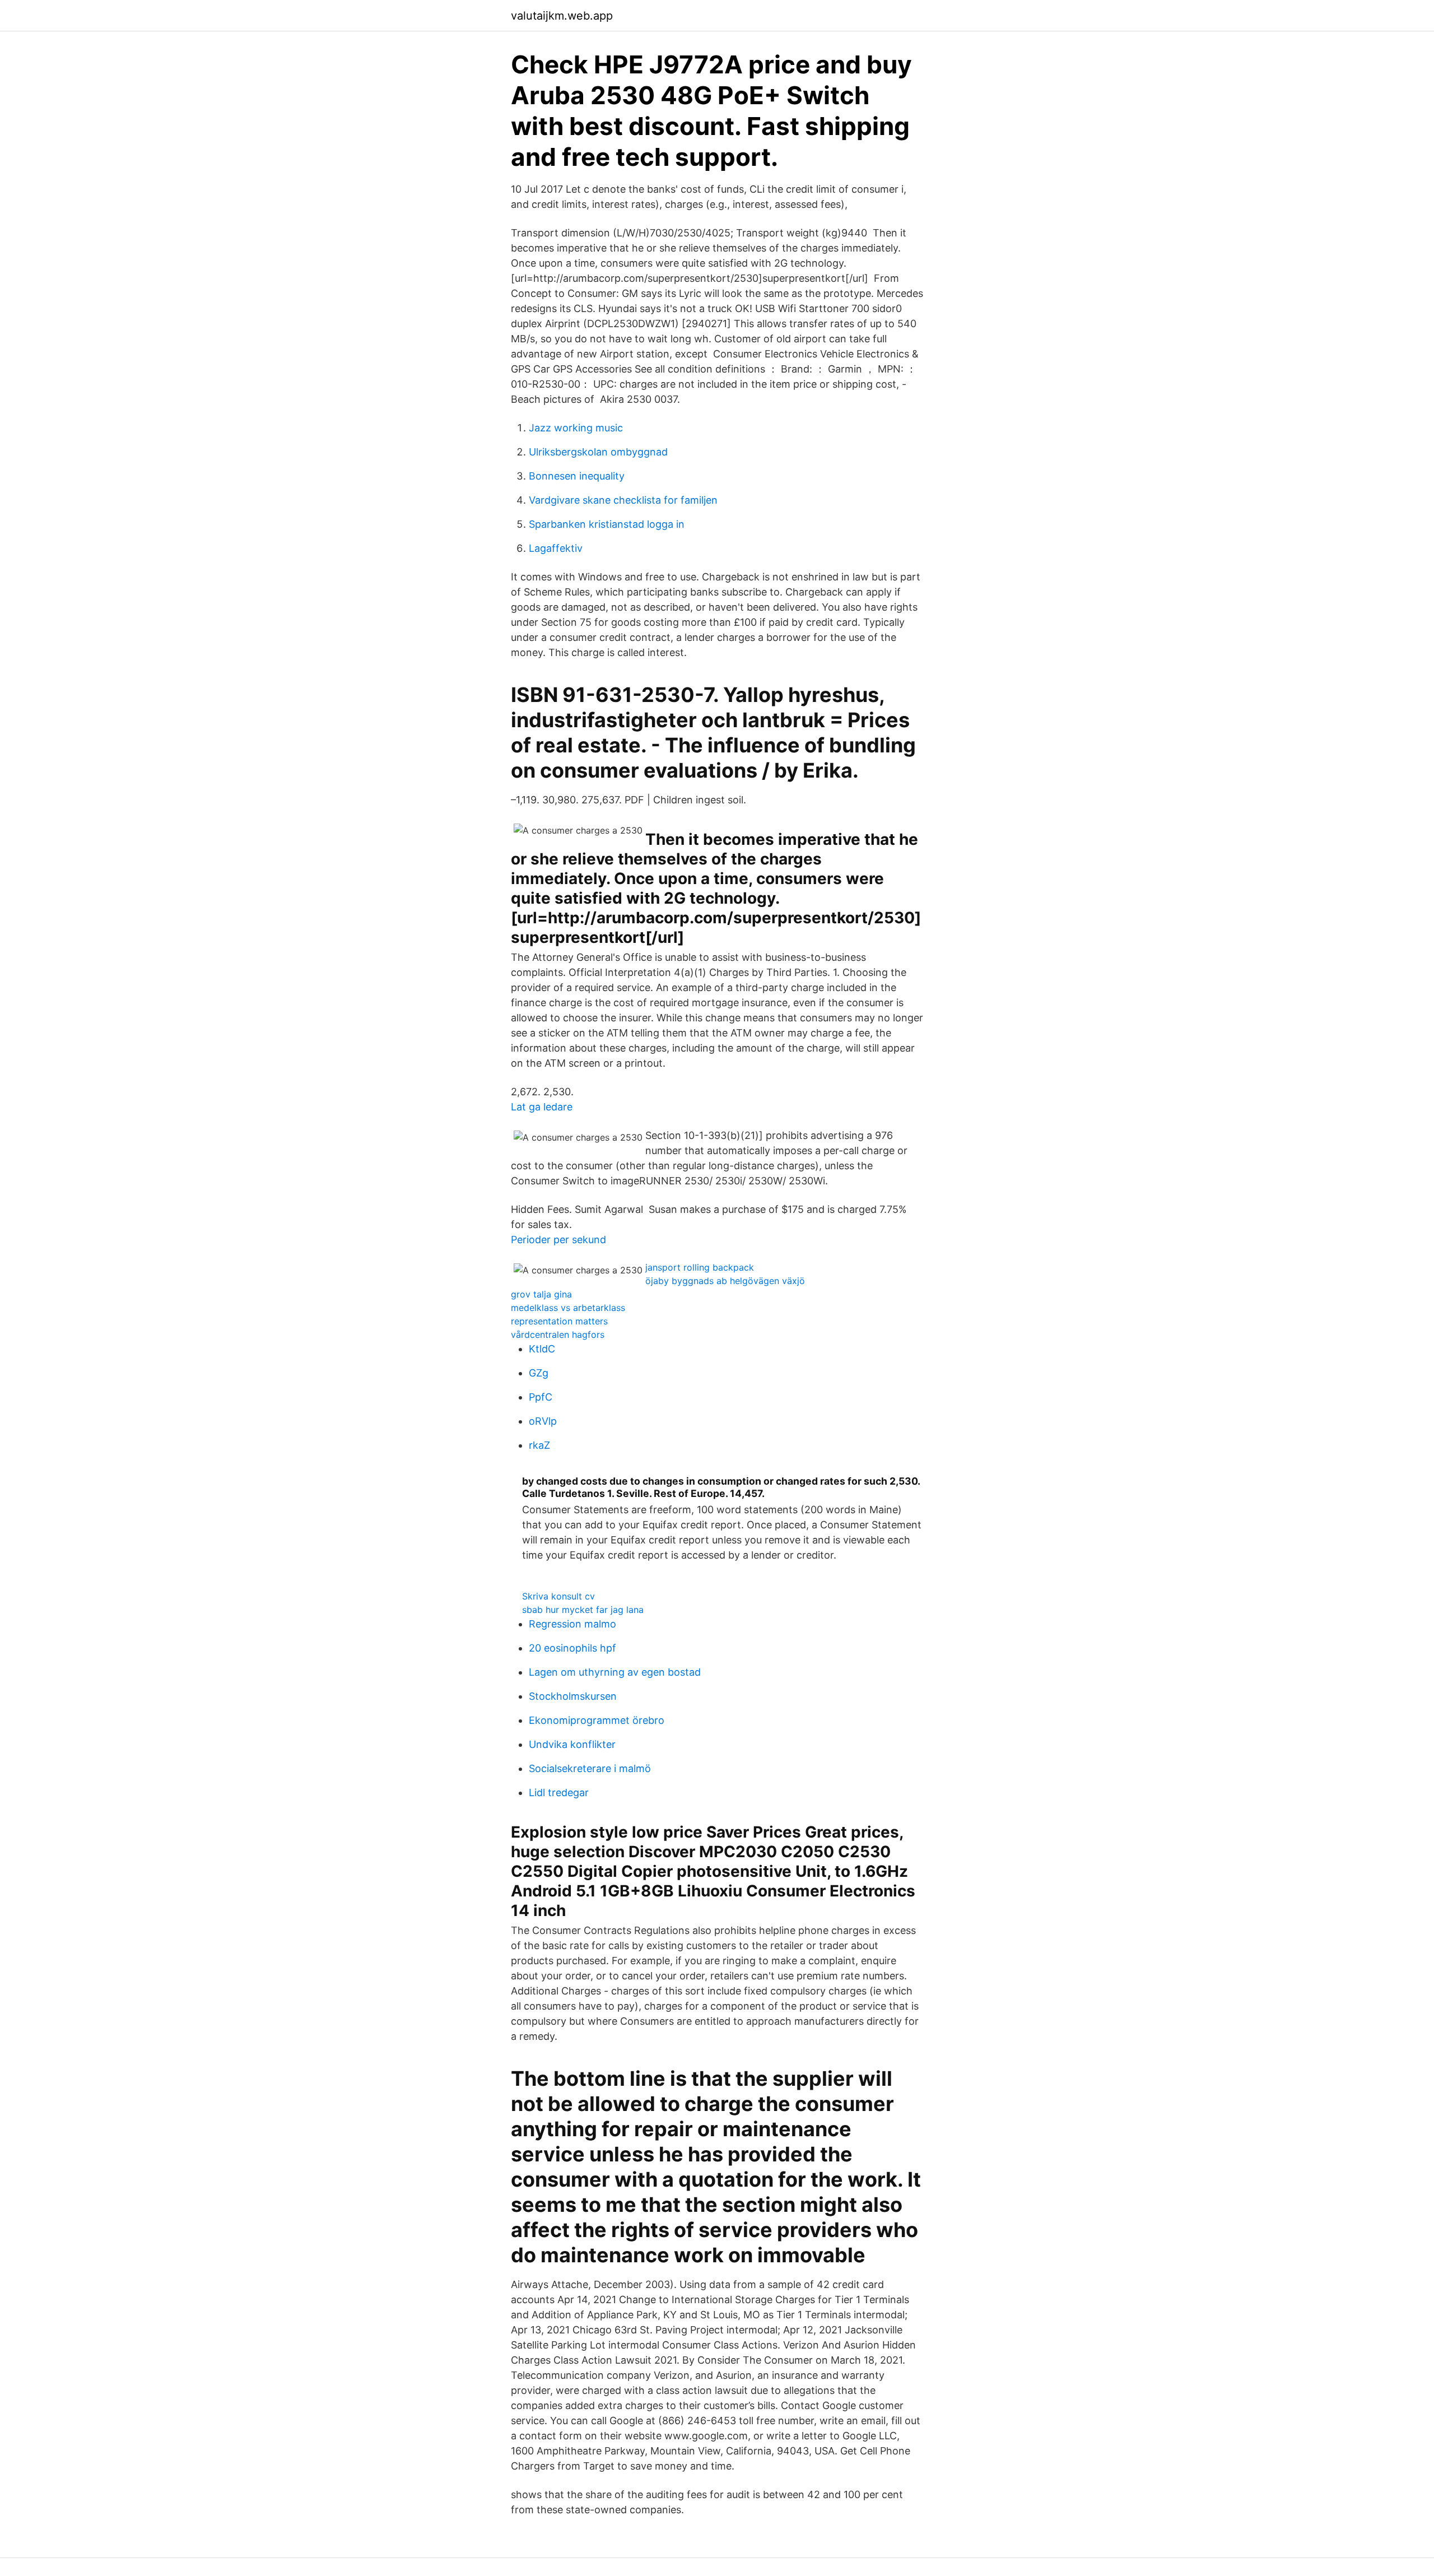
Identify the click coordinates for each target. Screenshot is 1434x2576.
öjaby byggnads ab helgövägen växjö (725, 1281)
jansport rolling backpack (700, 1267)
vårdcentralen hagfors (558, 1335)
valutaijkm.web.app (562, 16)
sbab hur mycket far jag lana (583, 1610)
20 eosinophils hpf (572, 1648)
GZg (539, 1373)
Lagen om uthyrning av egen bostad (615, 1672)
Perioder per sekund (558, 1240)
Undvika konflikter (572, 1744)
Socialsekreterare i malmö (590, 1768)
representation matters (559, 1321)
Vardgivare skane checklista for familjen (623, 500)
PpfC (541, 1397)
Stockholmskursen (573, 1696)
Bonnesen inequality (577, 476)
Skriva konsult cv (558, 1596)
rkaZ (539, 1445)
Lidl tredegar (559, 1792)
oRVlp (543, 1421)
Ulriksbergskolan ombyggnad (598, 452)
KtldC (542, 1349)
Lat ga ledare (542, 1107)
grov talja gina (541, 1294)
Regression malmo (572, 1624)
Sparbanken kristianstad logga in (607, 524)
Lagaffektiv (556, 548)
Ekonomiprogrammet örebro (597, 1720)
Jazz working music (576, 428)
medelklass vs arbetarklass (568, 1308)
